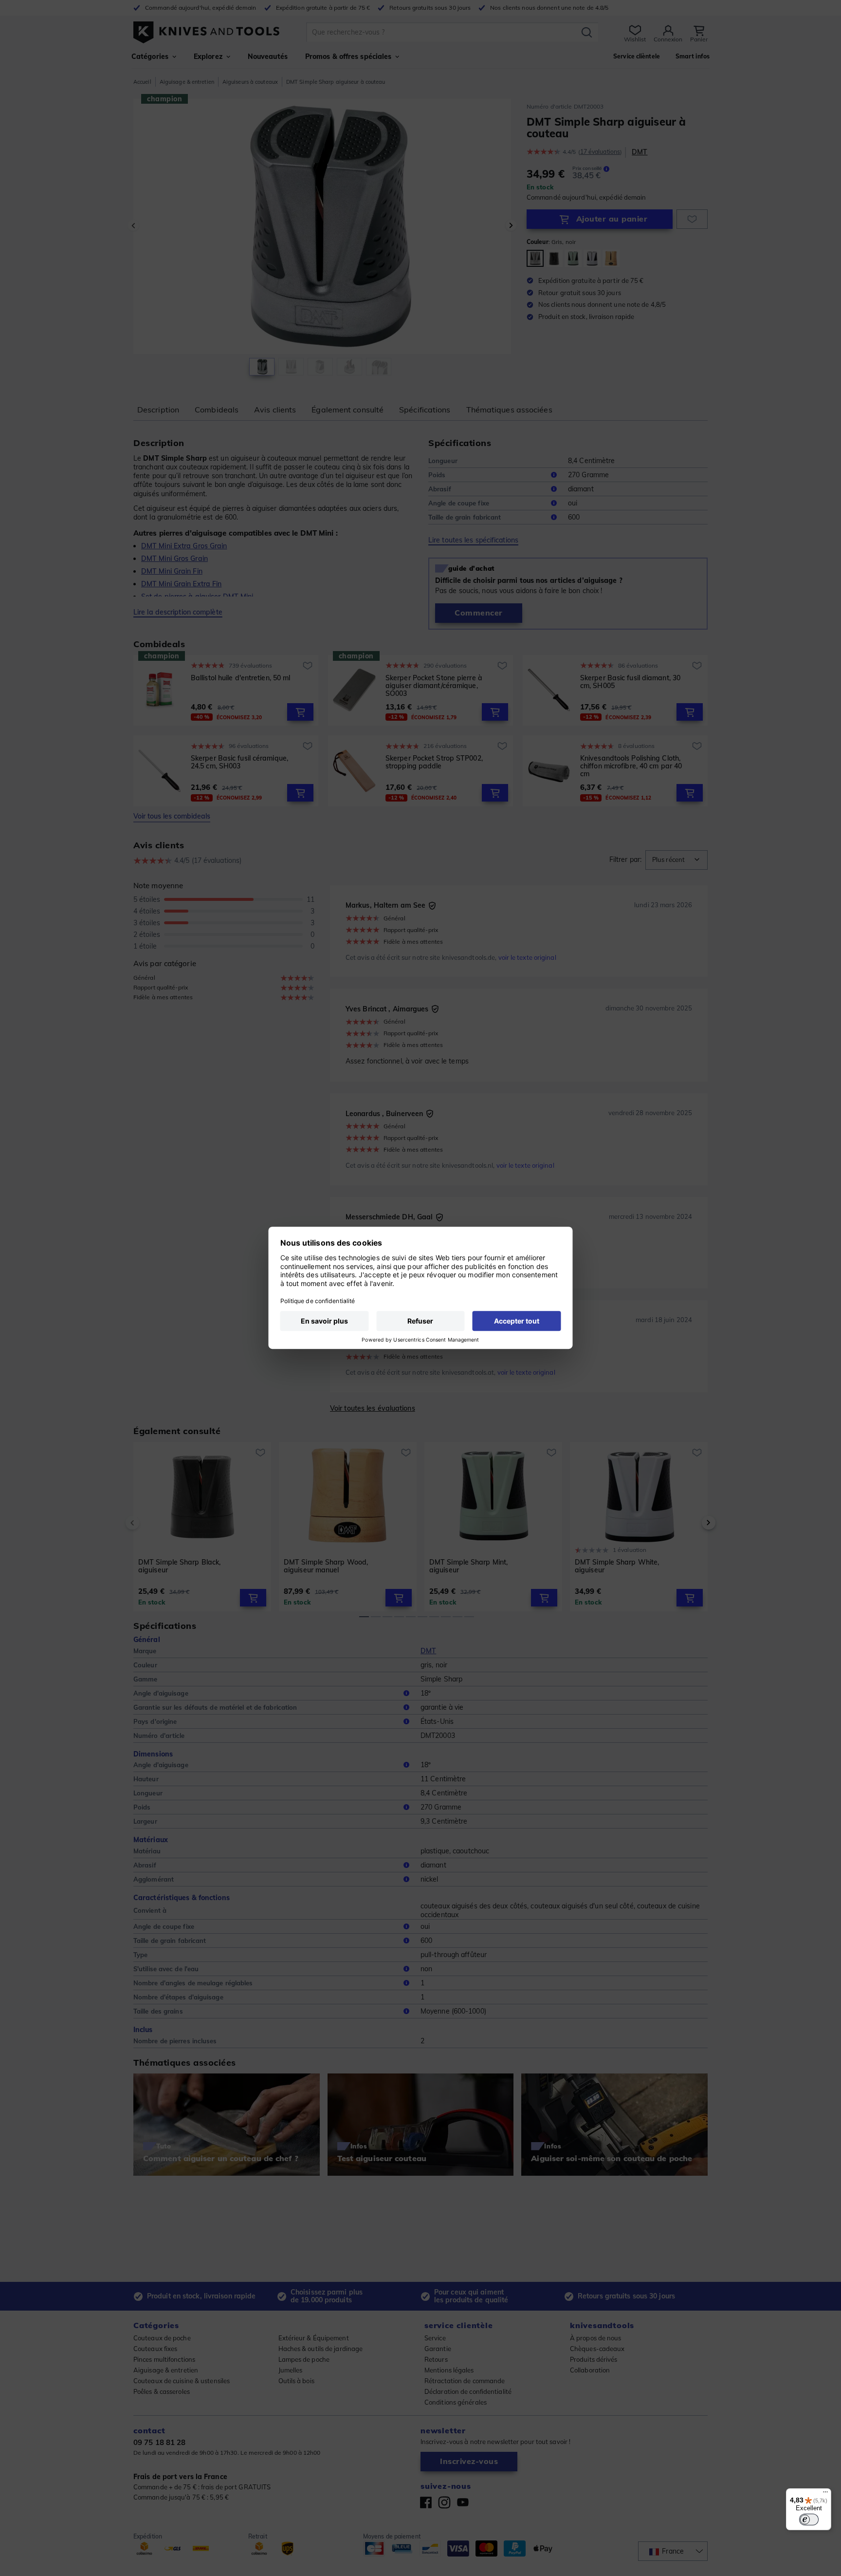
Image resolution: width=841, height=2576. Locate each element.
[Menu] (825, 2494)
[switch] (809, 2520)
